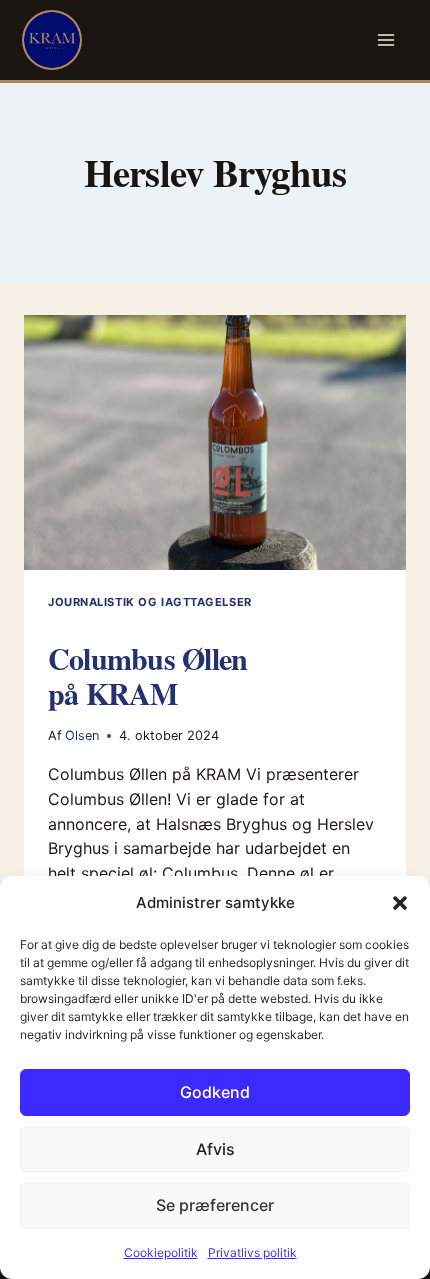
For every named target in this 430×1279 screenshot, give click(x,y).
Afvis (215, 1149)
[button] (400, 903)
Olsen (82, 735)
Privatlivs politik (252, 1252)
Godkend (215, 1092)
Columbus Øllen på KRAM (147, 675)
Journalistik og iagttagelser (150, 602)
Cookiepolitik (161, 1252)
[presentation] (215, 442)
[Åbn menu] (386, 40)
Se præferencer (215, 1205)
